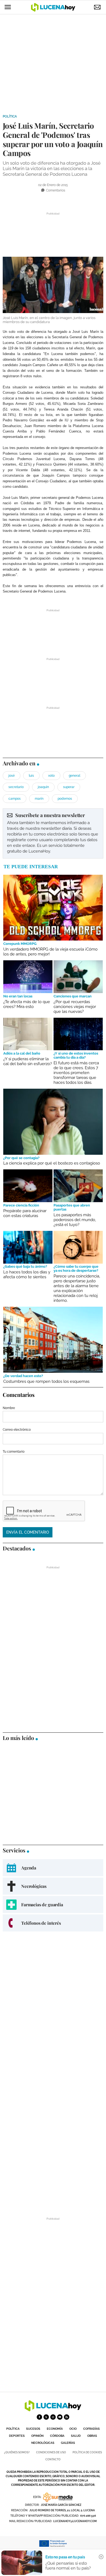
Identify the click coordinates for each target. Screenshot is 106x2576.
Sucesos (33, 2429)
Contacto (53, 2459)
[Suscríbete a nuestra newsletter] (53, 833)
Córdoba (57, 2436)
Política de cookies (87, 2452)
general (74, 776)
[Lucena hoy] (53, 2410)
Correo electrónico (17, 1430)
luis (31, 776)
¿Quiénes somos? (17, 2452)
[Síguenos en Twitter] (46, 2417)
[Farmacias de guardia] (53, 1905)
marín (39, 799)
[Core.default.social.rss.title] (67, 2417)
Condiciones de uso (51, 2452)
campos (15, 799)
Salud (76, 2436)
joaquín (43, 787)
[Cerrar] (101, 2557)
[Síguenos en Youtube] (60, 2417)
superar (69, 787)
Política (10, 116)
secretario (16, 787)
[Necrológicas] (53, 1886)
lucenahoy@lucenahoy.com (75, 2521)
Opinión (37, 2436)
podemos (65, 799)
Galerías (68, 2443)
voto (51, 776)
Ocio (73, 2429)
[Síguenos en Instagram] (53, 2417)
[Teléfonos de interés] (53, 1923)
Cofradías (91, 2429)
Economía (55, 2429)
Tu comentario (14, 1452)
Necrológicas (43, 2443)
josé (12, 776)
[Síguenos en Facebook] (39, 2417)
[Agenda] (53, 1868)
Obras (92, 2436)
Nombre (9, 1408)
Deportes (17, 2436)
